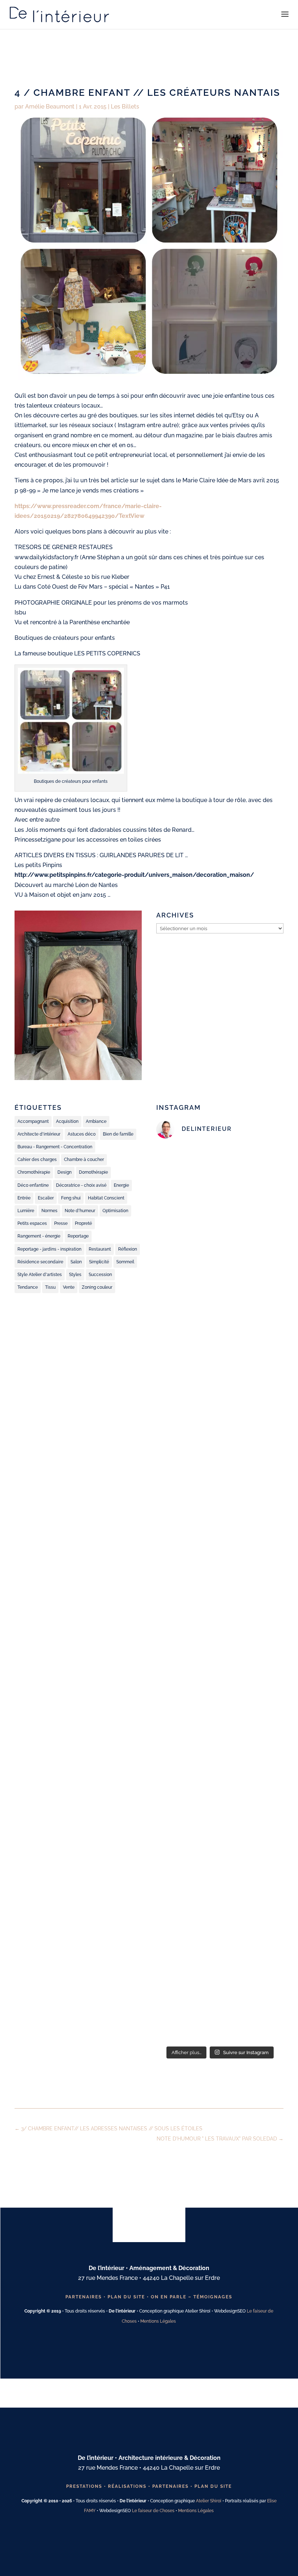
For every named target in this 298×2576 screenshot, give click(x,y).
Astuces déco (82, 1134)
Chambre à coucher (84, 1160)
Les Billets (125, 107)
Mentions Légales (158, 2321)
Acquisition (67, 1121)
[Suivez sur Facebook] (123, 2352)
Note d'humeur (80, 1211)
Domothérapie (93, 1172)
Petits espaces (32, 1223)
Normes (49, 1211)
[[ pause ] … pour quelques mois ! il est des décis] (220, 1971)
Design (65, 1172)
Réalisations (127, 2486)
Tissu (50, 1287)
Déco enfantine (33, 1185)
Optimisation (115, 1211)
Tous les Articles (144, 2163)
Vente (69, 1287)
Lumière (26, 1211)
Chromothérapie (34, 1172)
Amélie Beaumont (50, 107)
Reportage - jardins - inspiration (49, 1249)
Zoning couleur (97, 1287)
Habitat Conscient (106, 1198)
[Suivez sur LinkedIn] (175, 2352)
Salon (76, 1262)
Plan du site (126, 2297)
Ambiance (96, 1121)
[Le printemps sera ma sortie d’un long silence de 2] (220, 1854)
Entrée (24, 1198)
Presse (61, 1223)
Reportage (78, 1236)
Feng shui (71, 1198)
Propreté (83, 1223)
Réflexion (128, 1249)
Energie (121, 1185)
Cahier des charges (37, 1160)
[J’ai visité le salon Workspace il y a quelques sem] (220, 1432)
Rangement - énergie (39, 1236)
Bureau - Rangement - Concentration (55, 1147)
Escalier (46, 1198)
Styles (75, 1275)
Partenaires (84, 2297)
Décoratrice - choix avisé (81, 1185)
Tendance (28, 1287)
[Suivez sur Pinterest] (158, 2352)
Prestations (84, 2486)
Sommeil (125, 1262)
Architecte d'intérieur (39, 1134)
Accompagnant (33, 1121)
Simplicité (99, 1262)
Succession (100, 1275)
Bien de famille (118, 1134)
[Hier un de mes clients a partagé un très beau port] (220, 1192)
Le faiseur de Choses (153, 2511)
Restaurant (100, 1249)
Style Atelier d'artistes (40, 1275)
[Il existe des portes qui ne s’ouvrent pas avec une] (220, 1717)
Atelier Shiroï (209, 2501)
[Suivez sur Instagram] (140, 2352)
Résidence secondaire (40, 1262)
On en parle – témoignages (192, 2297)
